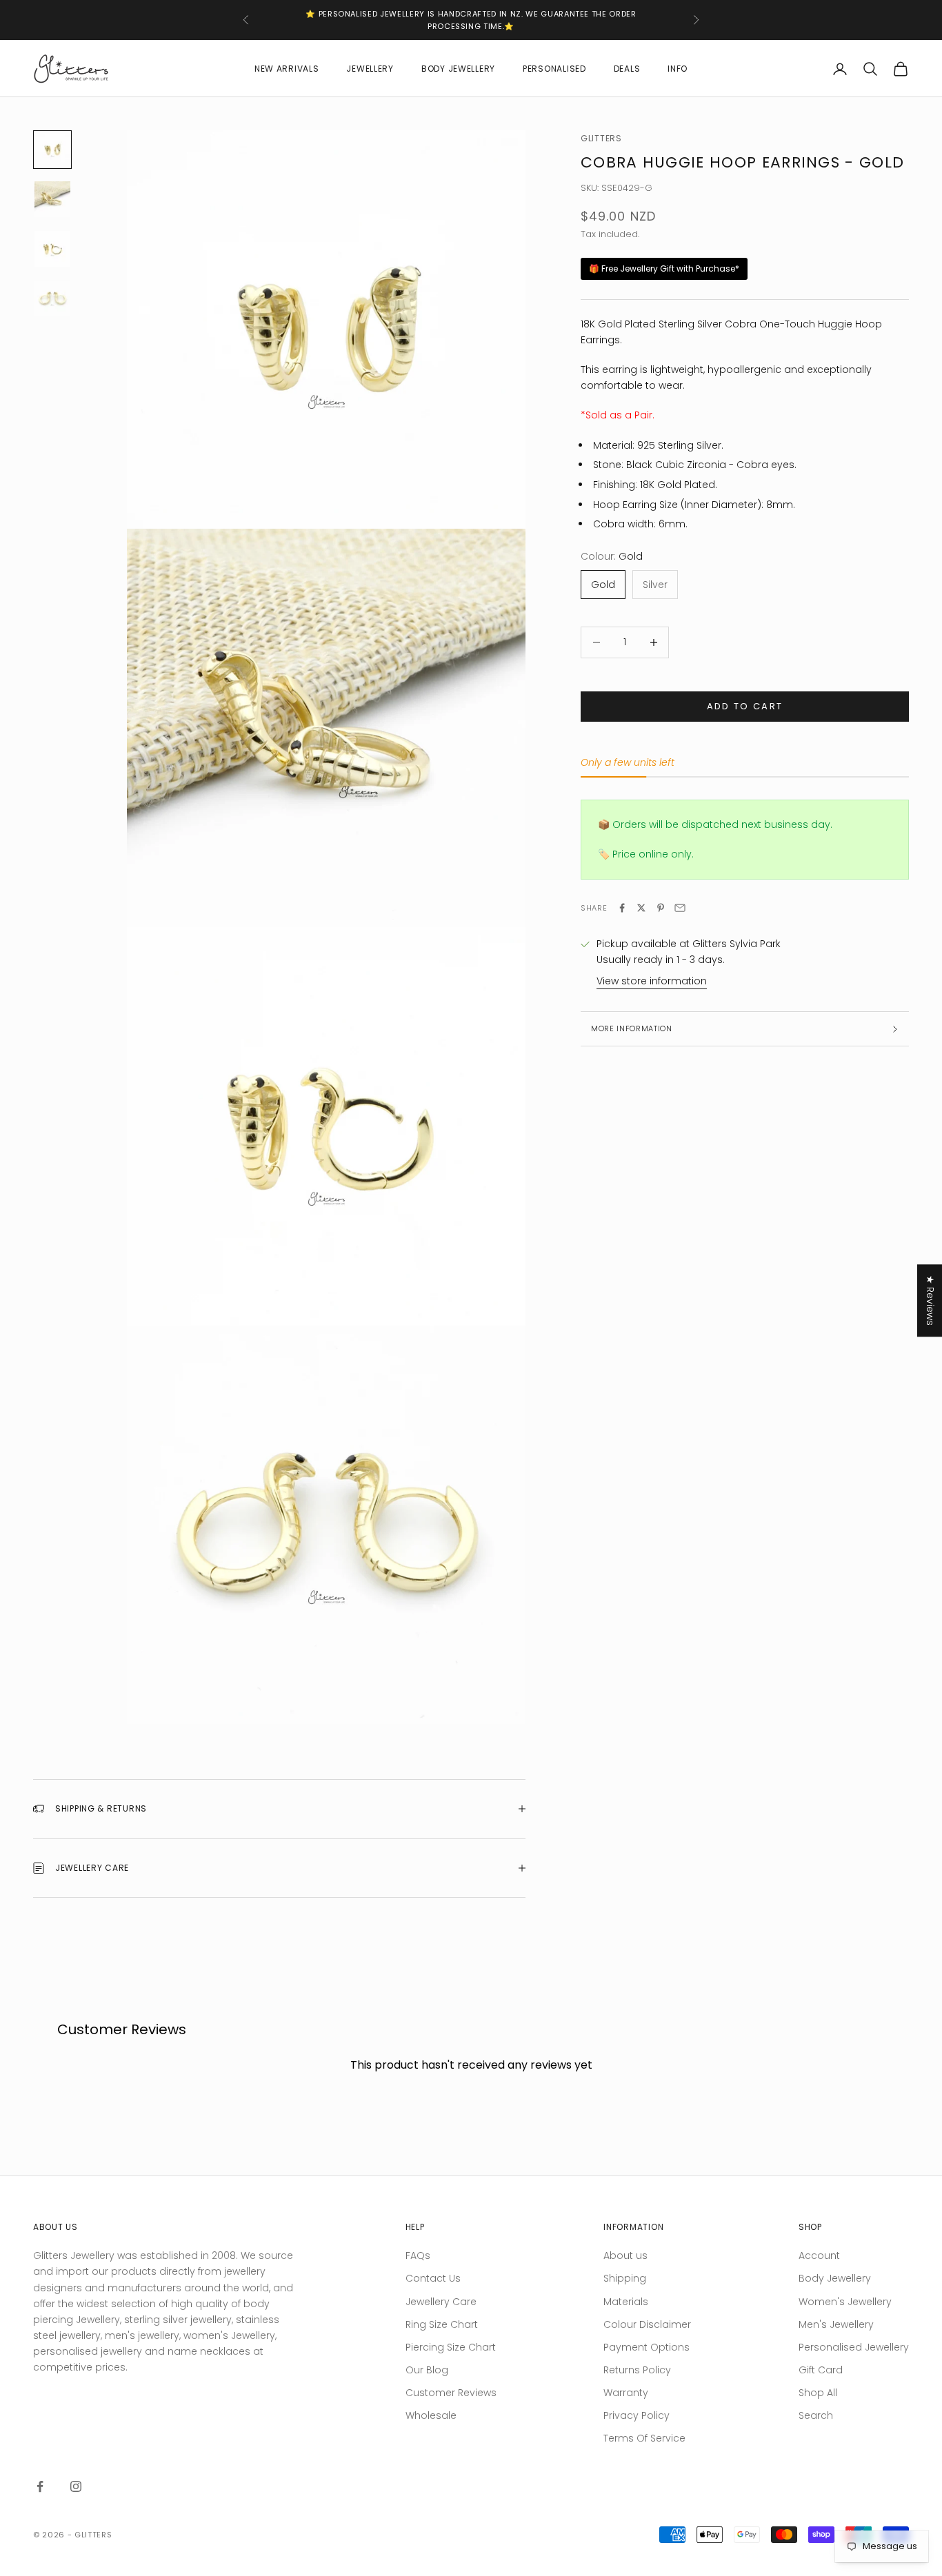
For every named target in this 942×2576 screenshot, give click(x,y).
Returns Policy (637, 2370)
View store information (652, 981)
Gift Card (821, 2370)
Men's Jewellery (836, 2324)
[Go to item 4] (52, 298)
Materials (626, 2302)
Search (816, 2415)
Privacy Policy (637, 2415)
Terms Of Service (644, 2438)
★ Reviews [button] (930, 1300)
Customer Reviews (451, 2393)
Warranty (626, 2393)
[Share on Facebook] (622, 908)
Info (678, 69)
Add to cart (745, 706)
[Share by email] (680, 908)
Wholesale (431, 2415)
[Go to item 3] (52, 249)
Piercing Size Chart (451, 2347)
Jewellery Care (441, 2302)
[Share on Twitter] (641, 908)
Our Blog (427, 2370)
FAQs (418, 2255)
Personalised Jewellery (854, 2347)
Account (819, 2255)
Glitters (601, 138)
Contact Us (433, 2278)
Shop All (818, 2393)
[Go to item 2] (52, 199)
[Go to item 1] (52, 150)
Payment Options (647, 2347)
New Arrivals (287, 69)
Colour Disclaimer (647, 2324)
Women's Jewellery (845, 2302)
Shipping (625, 2278)
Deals (627, 69)
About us (625, 2255)
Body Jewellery (458, 69)
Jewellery (370, 69)
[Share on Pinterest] (661, 908)
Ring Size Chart (442, 2324)
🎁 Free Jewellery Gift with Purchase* (664, 268)
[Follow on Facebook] (40, 2486)
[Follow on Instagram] (76, 2486)
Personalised (554, 69)
